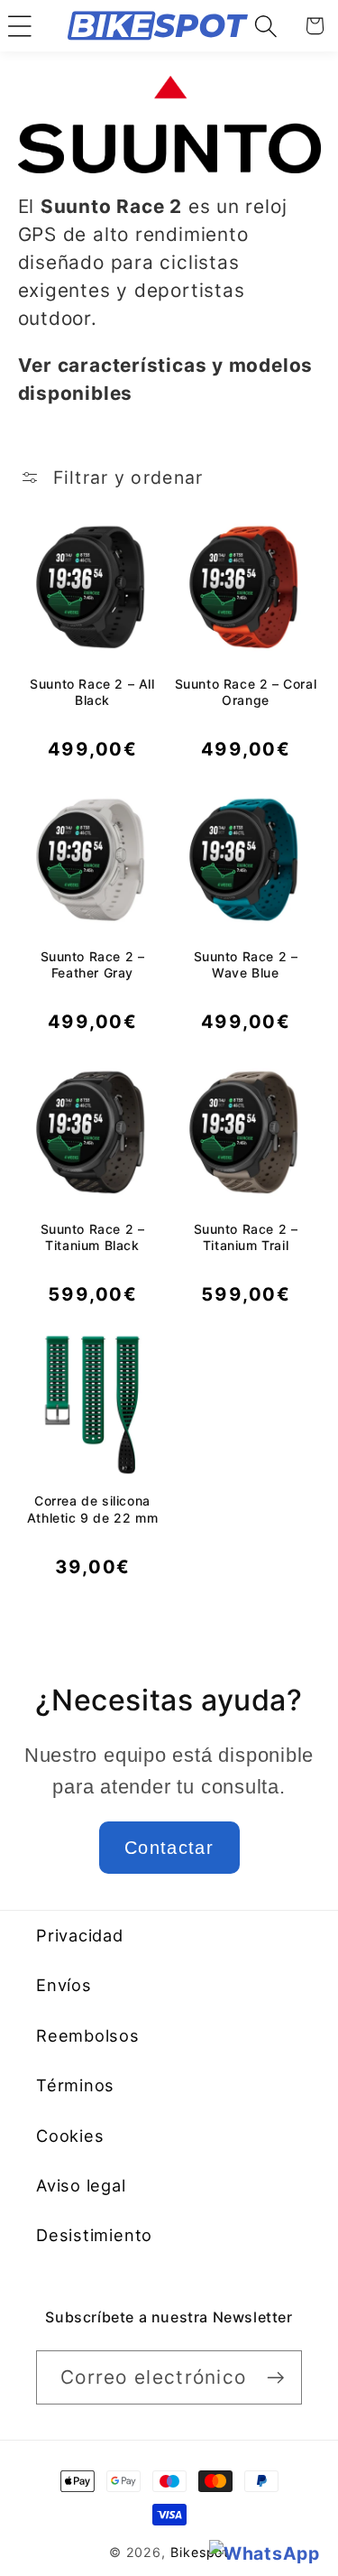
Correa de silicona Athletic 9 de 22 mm (92, 1509)
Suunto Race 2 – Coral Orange (246, 692)
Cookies (70, 2136)
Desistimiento (94, 2235)
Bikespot (200, 2552)
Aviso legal (81, 2185)
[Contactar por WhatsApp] (265, 2554)
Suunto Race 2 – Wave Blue (246, 964)
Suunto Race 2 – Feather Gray (93, 964)
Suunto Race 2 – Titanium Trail (246, 1237)
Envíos (64, 1985)
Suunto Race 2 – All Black (92, 692)
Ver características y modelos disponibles (166, 379)
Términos (75, 2085)
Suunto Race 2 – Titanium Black (93, 1237)
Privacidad (80, 1935)
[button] (20, 26)
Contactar (169, 1848)
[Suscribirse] (275, 2378)
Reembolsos (88, 2035)
